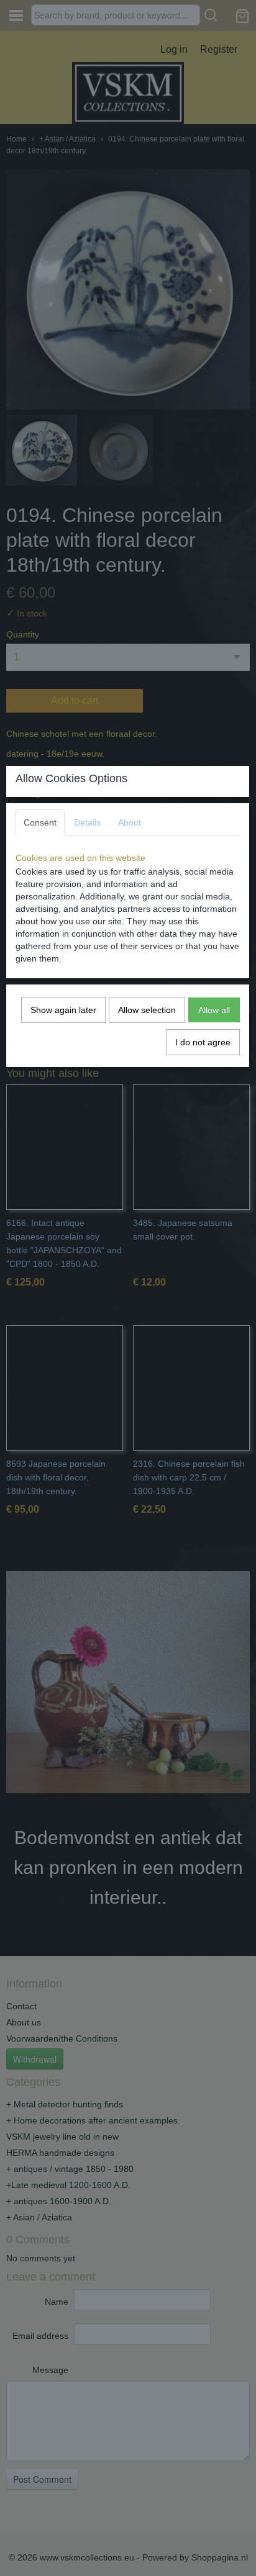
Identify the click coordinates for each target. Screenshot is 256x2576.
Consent (40, 822)
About (130, 822)
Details (87, 822)
